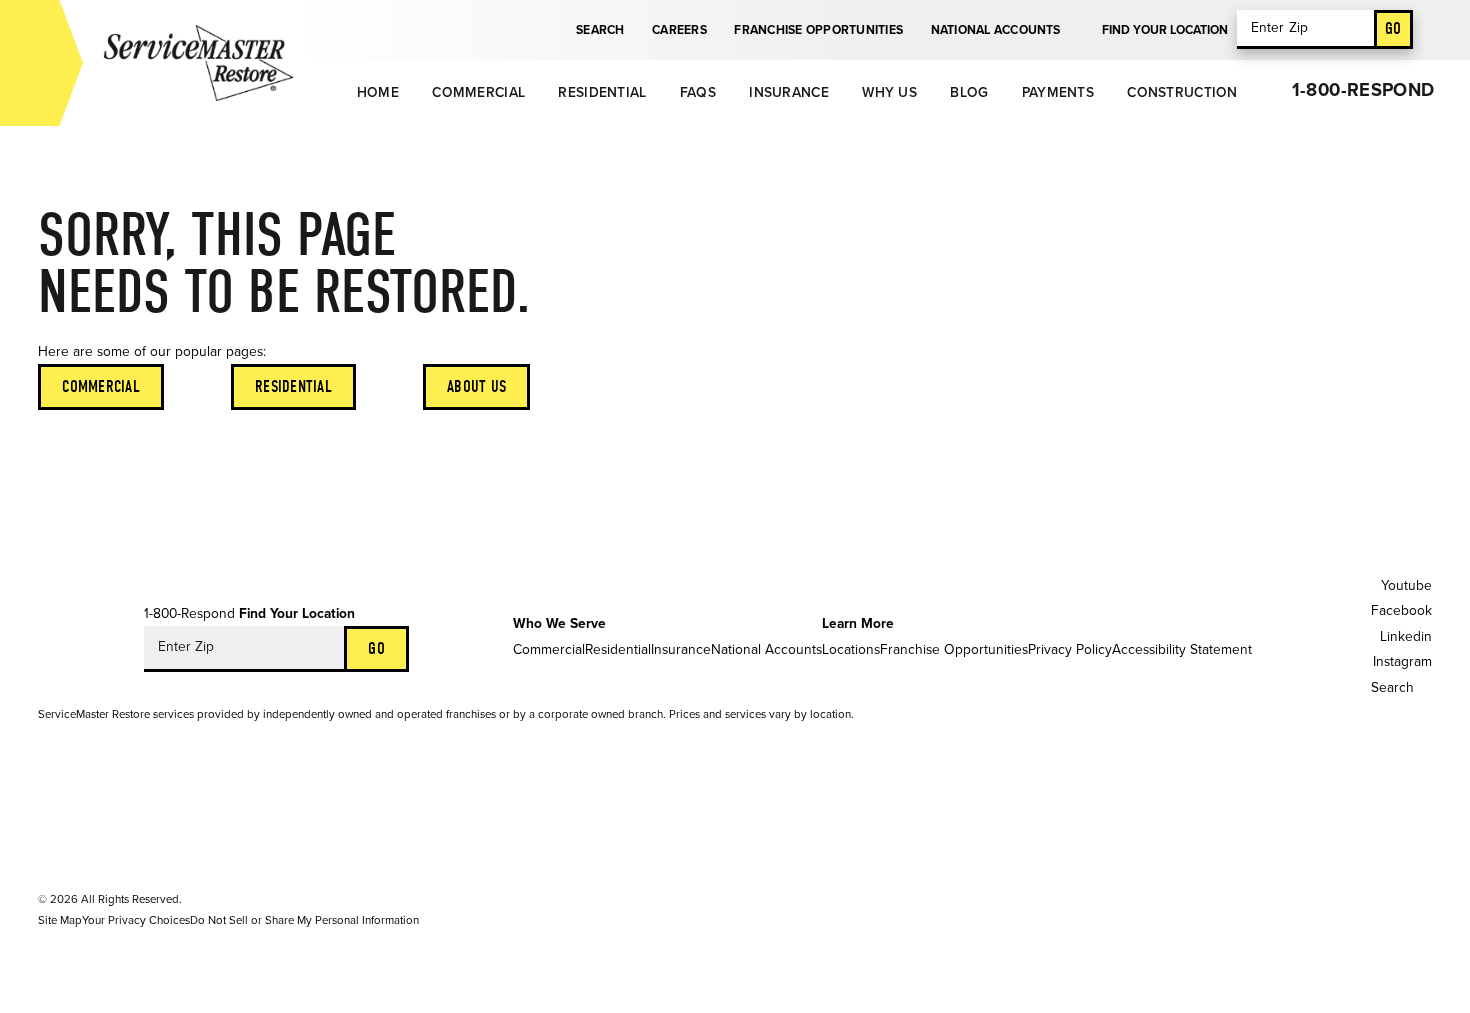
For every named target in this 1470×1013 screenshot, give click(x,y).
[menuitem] (376, 92)
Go (1393, 28)
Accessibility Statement (1182, 649)
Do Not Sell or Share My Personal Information (304, 920)
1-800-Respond (1363, 90)
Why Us (889, 92)
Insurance (788, 92)
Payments (1058, 92)
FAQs (698, 92)
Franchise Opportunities (818, 30)
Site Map (60, 920)
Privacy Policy (1070, 649)
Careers (679, 30)
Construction (1182, 92)
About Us (476, 386)
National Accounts (996, 30)
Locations (851, 649)
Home (378, 92)
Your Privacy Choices (136, 920)
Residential (602, 92)
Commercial (478, 92)
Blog (969, 92)
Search (600, 30)
